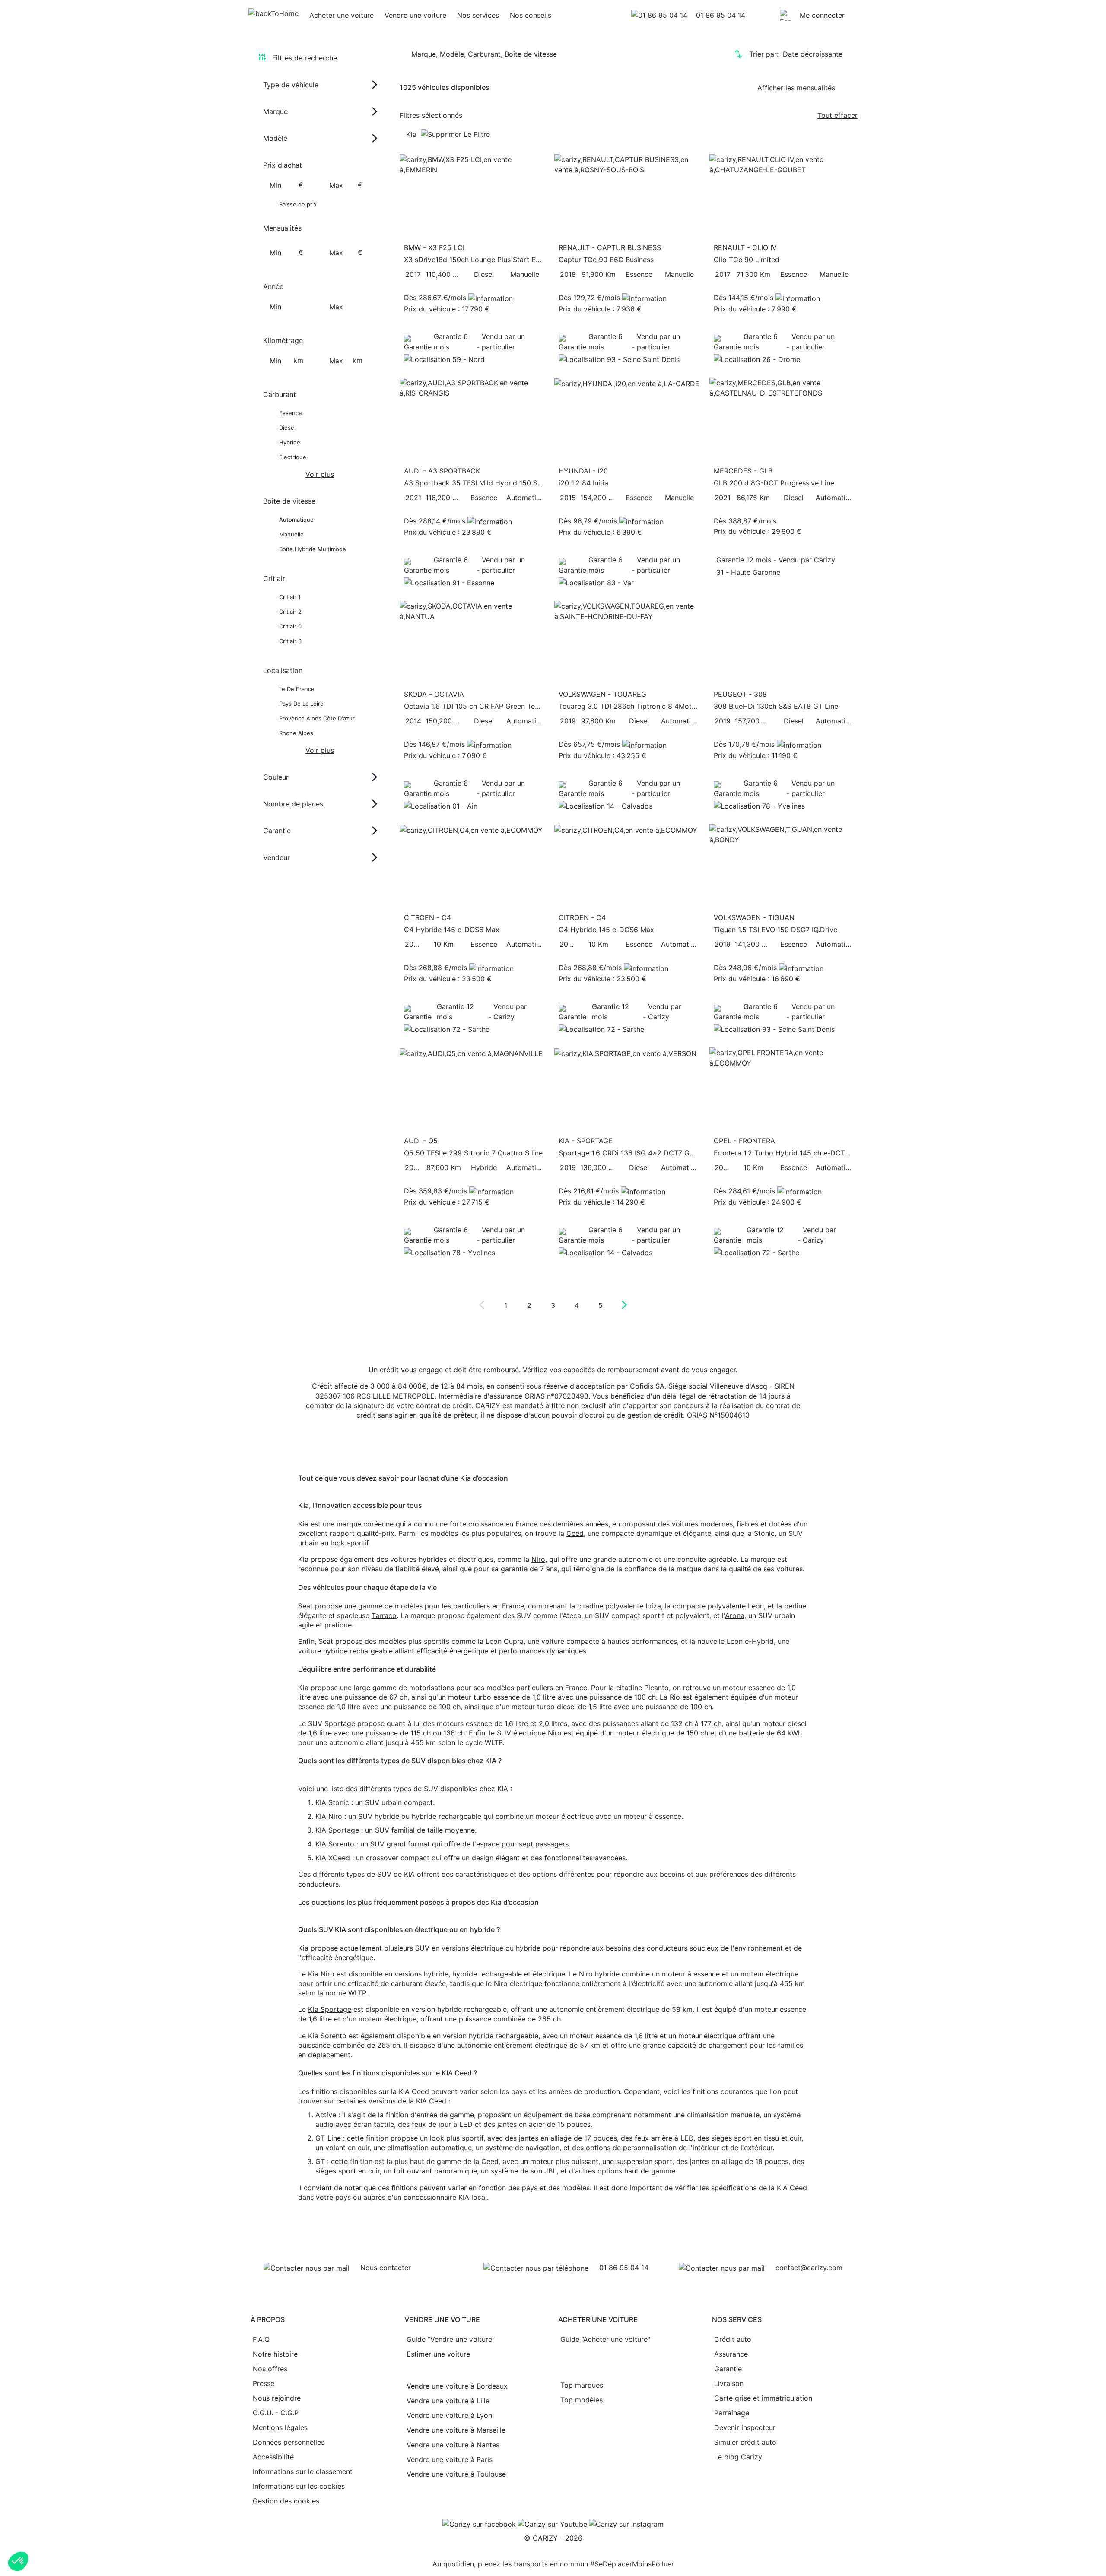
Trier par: (796, 54)
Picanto (656, 1688)
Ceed (575, 1533)
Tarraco (384, 1615)
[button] (18, 2561)
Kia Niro (321, 1974)
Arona (735, 1615)
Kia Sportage (330, 2009)
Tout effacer (837, 115)
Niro (538, 1559)
